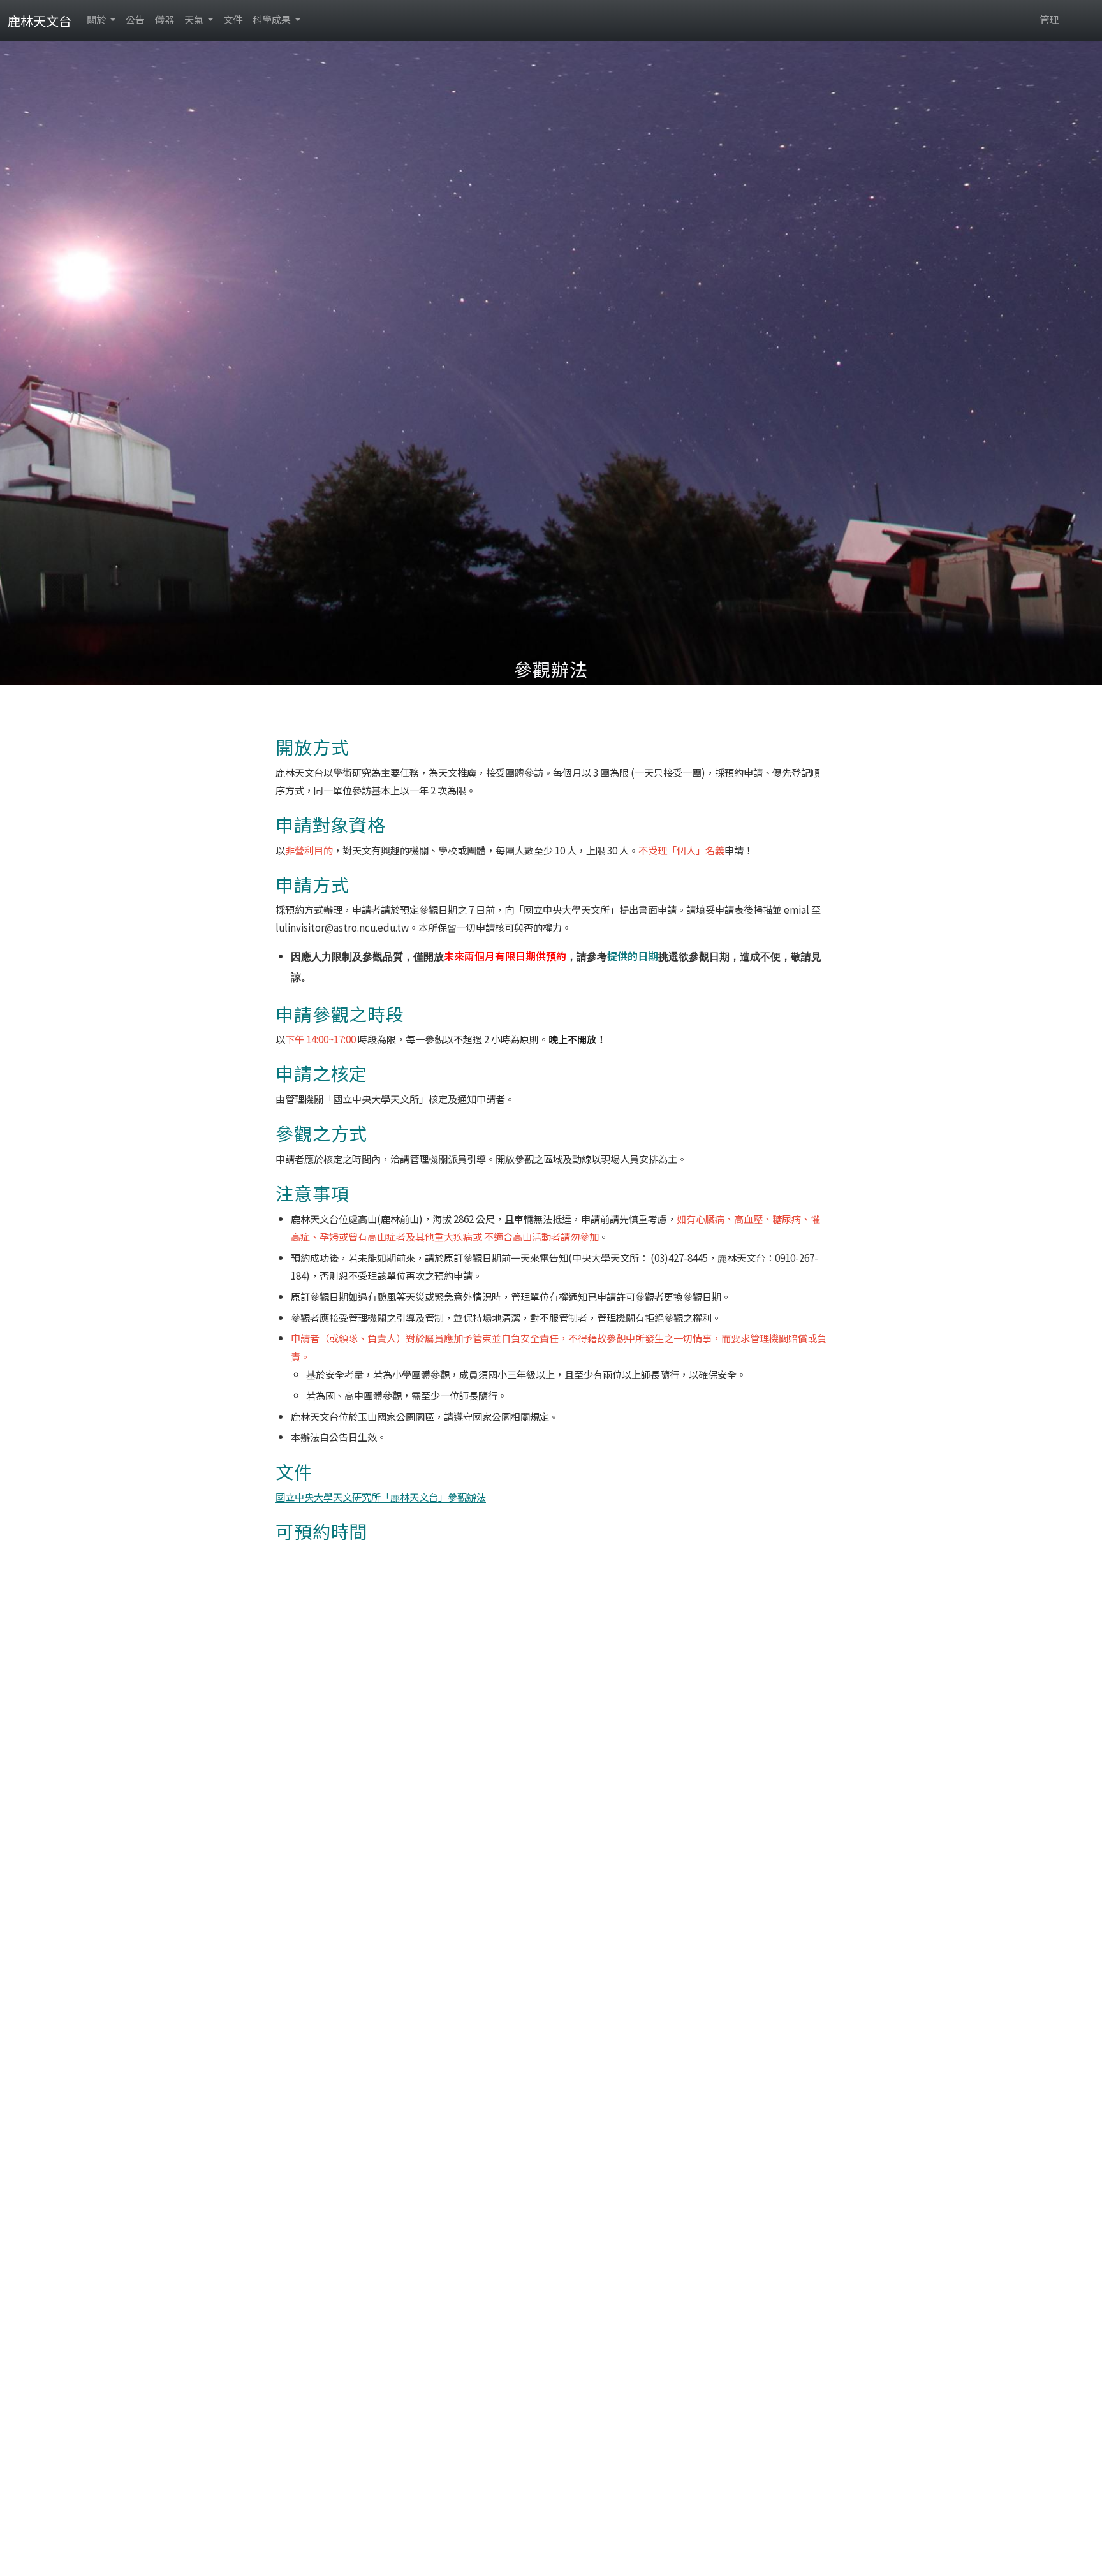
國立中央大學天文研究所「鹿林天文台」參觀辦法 (381, 1497)
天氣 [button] (195, 19)
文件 (233, 19)
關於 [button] (97, 19)
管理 (1049, 19)
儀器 (165, 19)
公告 (135, 19)
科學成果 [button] (273, 19)
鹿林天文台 (40, 21)
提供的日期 (633, 956)
